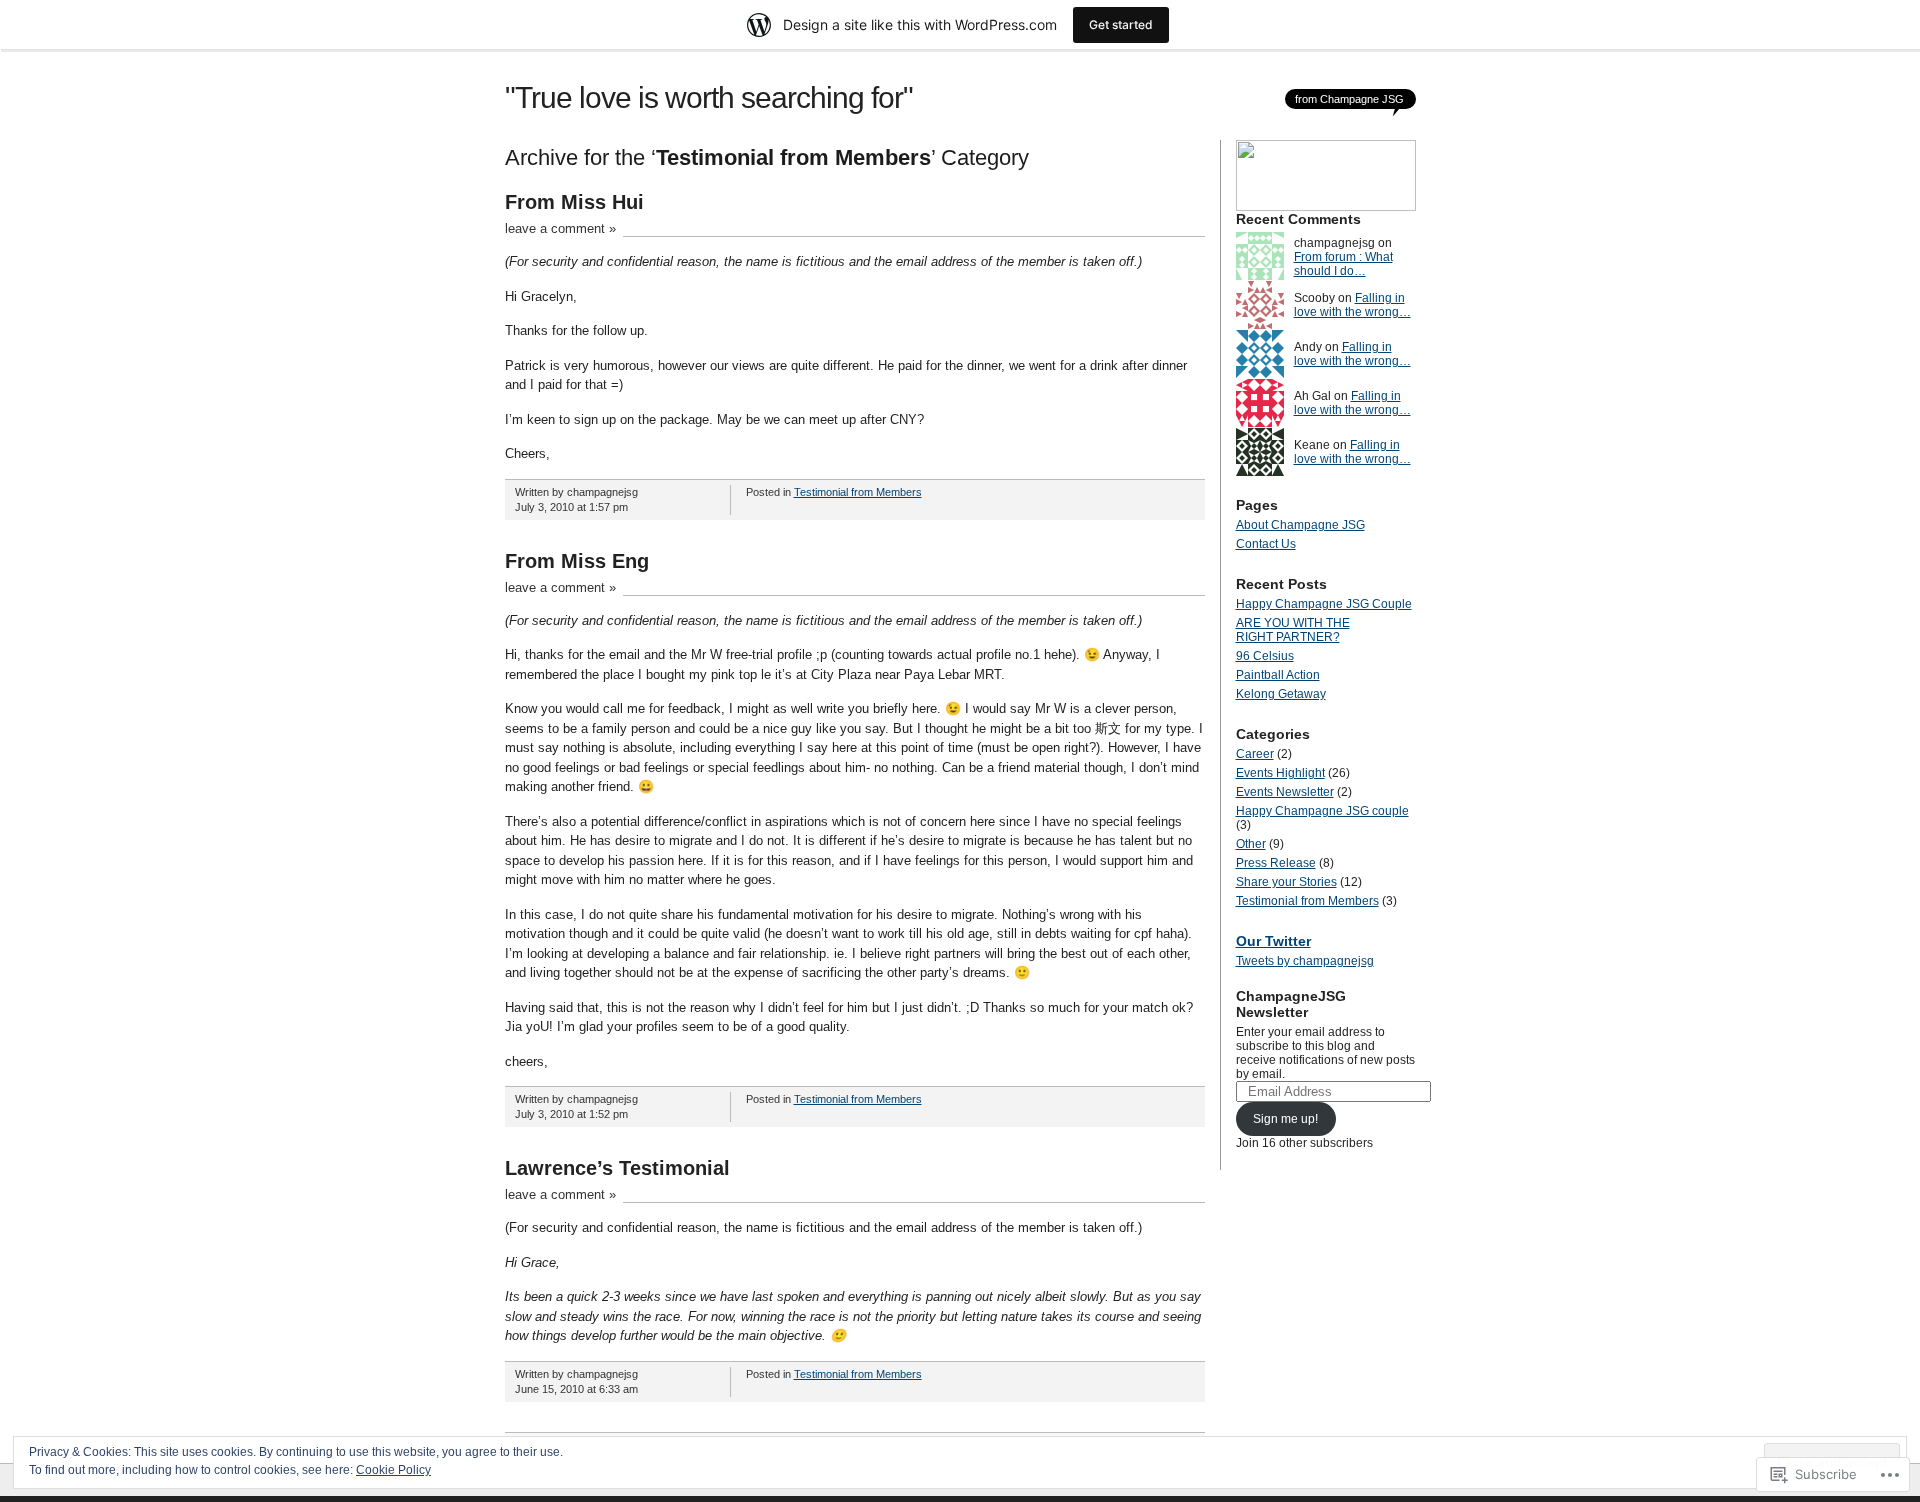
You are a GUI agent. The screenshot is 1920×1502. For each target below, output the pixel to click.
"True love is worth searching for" (709, 97)
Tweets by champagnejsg (1305, 961)
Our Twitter (1273, 941)
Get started (1121, 24)
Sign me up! (1285, 1119)
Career (1255, 754)
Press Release (1276, 863)
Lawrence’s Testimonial (617, 1168)
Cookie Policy (393, 1470)
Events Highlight (1280, 773)
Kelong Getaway (1281, 694)
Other (1251, 844)
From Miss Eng (577, 561)
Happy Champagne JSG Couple (1324, 604)
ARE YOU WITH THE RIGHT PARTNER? (1293, 630)
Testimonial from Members (858, 492)
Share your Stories (1286, 882)
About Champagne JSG (1300, 525)
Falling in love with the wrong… (1352, 305)
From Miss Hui (574, 202)
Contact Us (1266, 544)
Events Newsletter (1285, 792)
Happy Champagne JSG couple (1322, 811)
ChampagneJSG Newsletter (1291, 1004)
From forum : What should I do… (1343, 264)
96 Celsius (1265, 656)
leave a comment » (560, 228)
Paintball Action (1278, 675)
